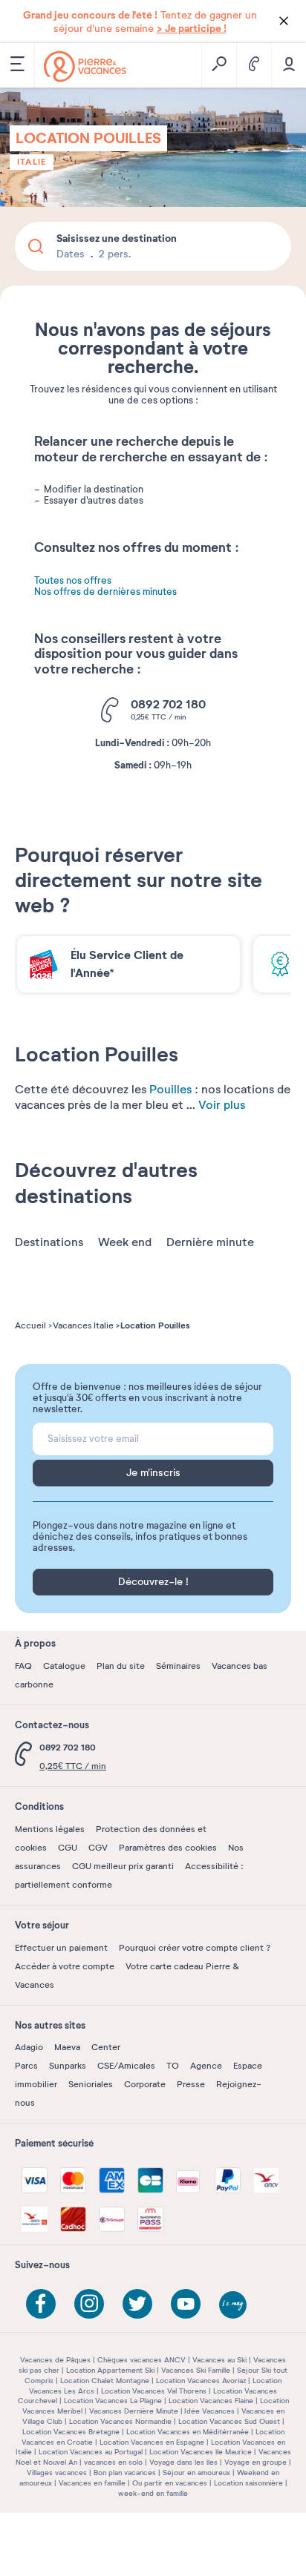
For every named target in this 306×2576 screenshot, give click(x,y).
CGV (98, 1848)
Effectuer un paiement (61, 1948)
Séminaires (178, 1666)
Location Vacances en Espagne (152, 2442)
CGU (68, 1848)
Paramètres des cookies (168, 1848)
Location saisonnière (248, 2483)
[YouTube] (186, 2304)
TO (173, 2066)
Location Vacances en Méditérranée (188, 2432)
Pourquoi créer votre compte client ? (195, 1948)
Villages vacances (57, 2473)
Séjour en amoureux (196, 2473)
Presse (191, 2084)
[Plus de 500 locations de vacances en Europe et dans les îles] (85, 66)
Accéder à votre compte (65, 1966)
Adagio (29, 2047)
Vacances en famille (92, 2483)
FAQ (23, 1666)
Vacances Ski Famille (196, 2370)
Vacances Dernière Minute (134, 2411)
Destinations (49, 1242)
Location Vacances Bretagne (71, 2432)
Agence (206, 2066)
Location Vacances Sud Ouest (229, 2421)
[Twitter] (137, 2304)
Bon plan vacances (125, 2473)
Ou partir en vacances (170, 2483)
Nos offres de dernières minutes (105, 592)
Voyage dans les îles (183, 2462)
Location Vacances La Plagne (113, 2401)
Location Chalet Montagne (105, 2381)
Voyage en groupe (255, 2462)
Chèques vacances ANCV (141, 2360)
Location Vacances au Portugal (91, 2452)
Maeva (67, 2047)
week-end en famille (153, 2493)
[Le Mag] (234, 2306)
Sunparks (68, 2066)
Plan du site (121, 1666)
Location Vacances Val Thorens (154, 2391)
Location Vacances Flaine (211, 2401)
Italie (32, 162)
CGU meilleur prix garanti (123, 1866)
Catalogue (64, 1666)
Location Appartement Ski (110, 2370)
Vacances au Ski (219, 2360)
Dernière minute (210, 1242)
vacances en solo (113, 2462)
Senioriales (91, 2084)
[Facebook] (41, 2304)
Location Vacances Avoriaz (201, 2381)
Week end (125, 1242)
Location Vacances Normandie (120, 2421)
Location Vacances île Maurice (201, 2452)
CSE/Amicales (126, 2066)
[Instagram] (89, 2304)
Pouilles (170, 1090)
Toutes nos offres (73, 581)
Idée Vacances (209, 2411)
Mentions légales (50, 1829)
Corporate (145, 2084)
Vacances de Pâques (55, 2360)
